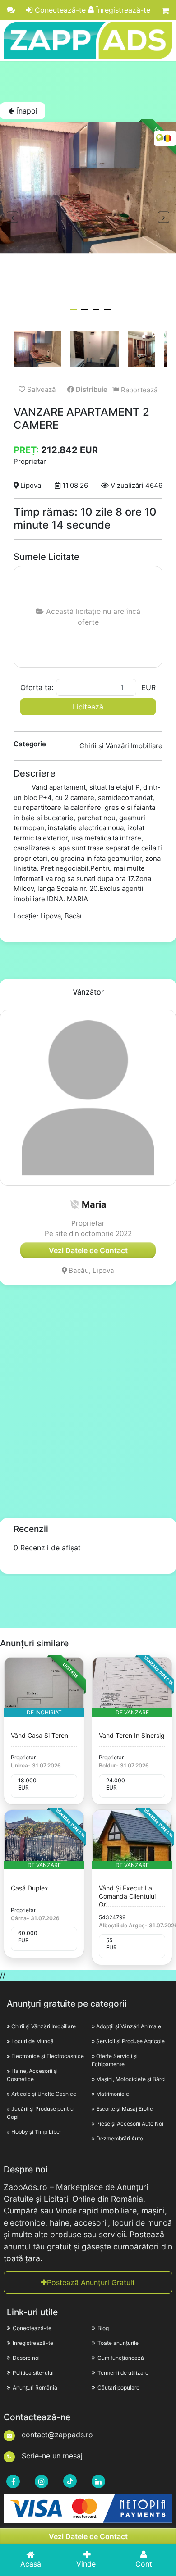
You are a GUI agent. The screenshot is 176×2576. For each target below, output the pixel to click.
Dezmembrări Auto (120, 2138)
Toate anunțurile (118, 2343)
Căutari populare (118, 2387)
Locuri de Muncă (32, 2041)
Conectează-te (59, 10)
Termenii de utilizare (123, 2373)
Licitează (88, 707)
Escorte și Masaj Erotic (125, 2109)
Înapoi (26, 111)
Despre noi (26, 2358)
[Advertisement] (88, 82)
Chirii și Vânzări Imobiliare (44, 2026)
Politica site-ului (33, 2373)
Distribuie (91, 389)
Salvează (40, 389)
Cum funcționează (121, 2358)
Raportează (138, 390)
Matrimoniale (113, 2094)
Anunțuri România (35, 2387)
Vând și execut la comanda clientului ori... (127, 1896)
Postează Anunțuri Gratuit (91, 2282)
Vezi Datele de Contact (88, 2536)
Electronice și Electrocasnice (48, 2056)
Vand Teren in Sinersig (132, 1735)
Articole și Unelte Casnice (44, 2094)
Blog (103, 2328)
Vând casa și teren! (40, 1735)
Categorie (30, 744)
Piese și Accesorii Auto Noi (130, 2124)
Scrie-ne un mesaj (51, 2456)
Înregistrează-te (122, 10)
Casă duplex (30, 1888)
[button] (74, 1204)
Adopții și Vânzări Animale (129, 2026)
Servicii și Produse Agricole (130, 2041)
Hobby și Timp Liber (36, 2132)
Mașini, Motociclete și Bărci (131, 2079)
